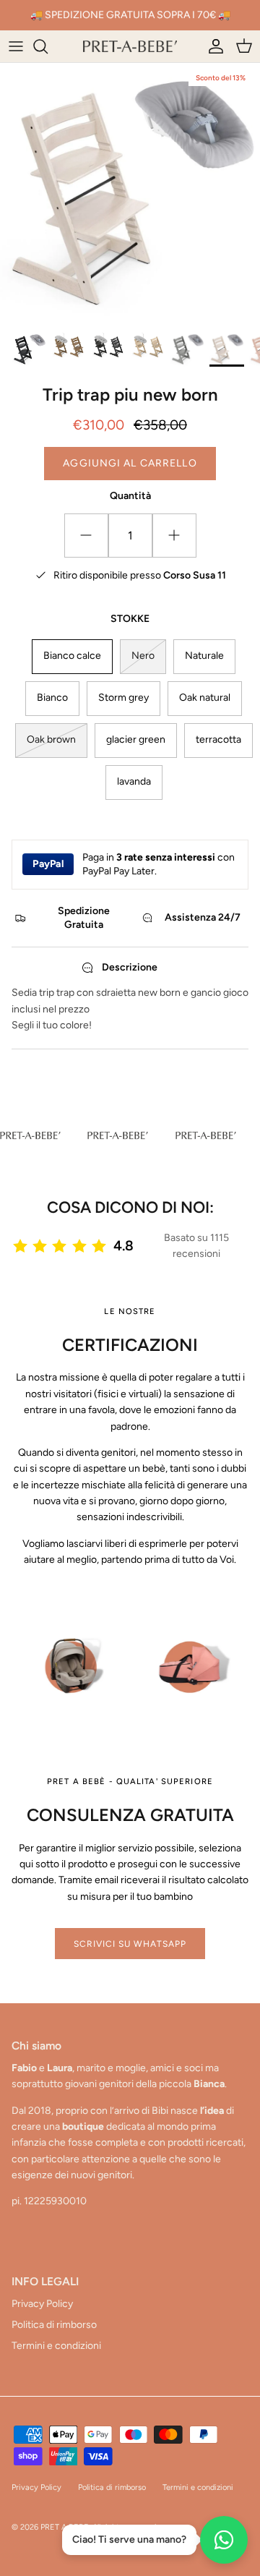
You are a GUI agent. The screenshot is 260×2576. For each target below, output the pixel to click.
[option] (130, 193)
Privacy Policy (42, 2304)
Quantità (130, 496)
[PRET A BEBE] (130, 46)
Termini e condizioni (56, 2346)
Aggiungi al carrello (130, 463)
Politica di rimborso (54, 2325)
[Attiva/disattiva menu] (16, 46)
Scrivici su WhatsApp (130, 1944)
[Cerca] (48, 46)
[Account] (212, 46)
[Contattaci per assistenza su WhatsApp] (224, 2540)
